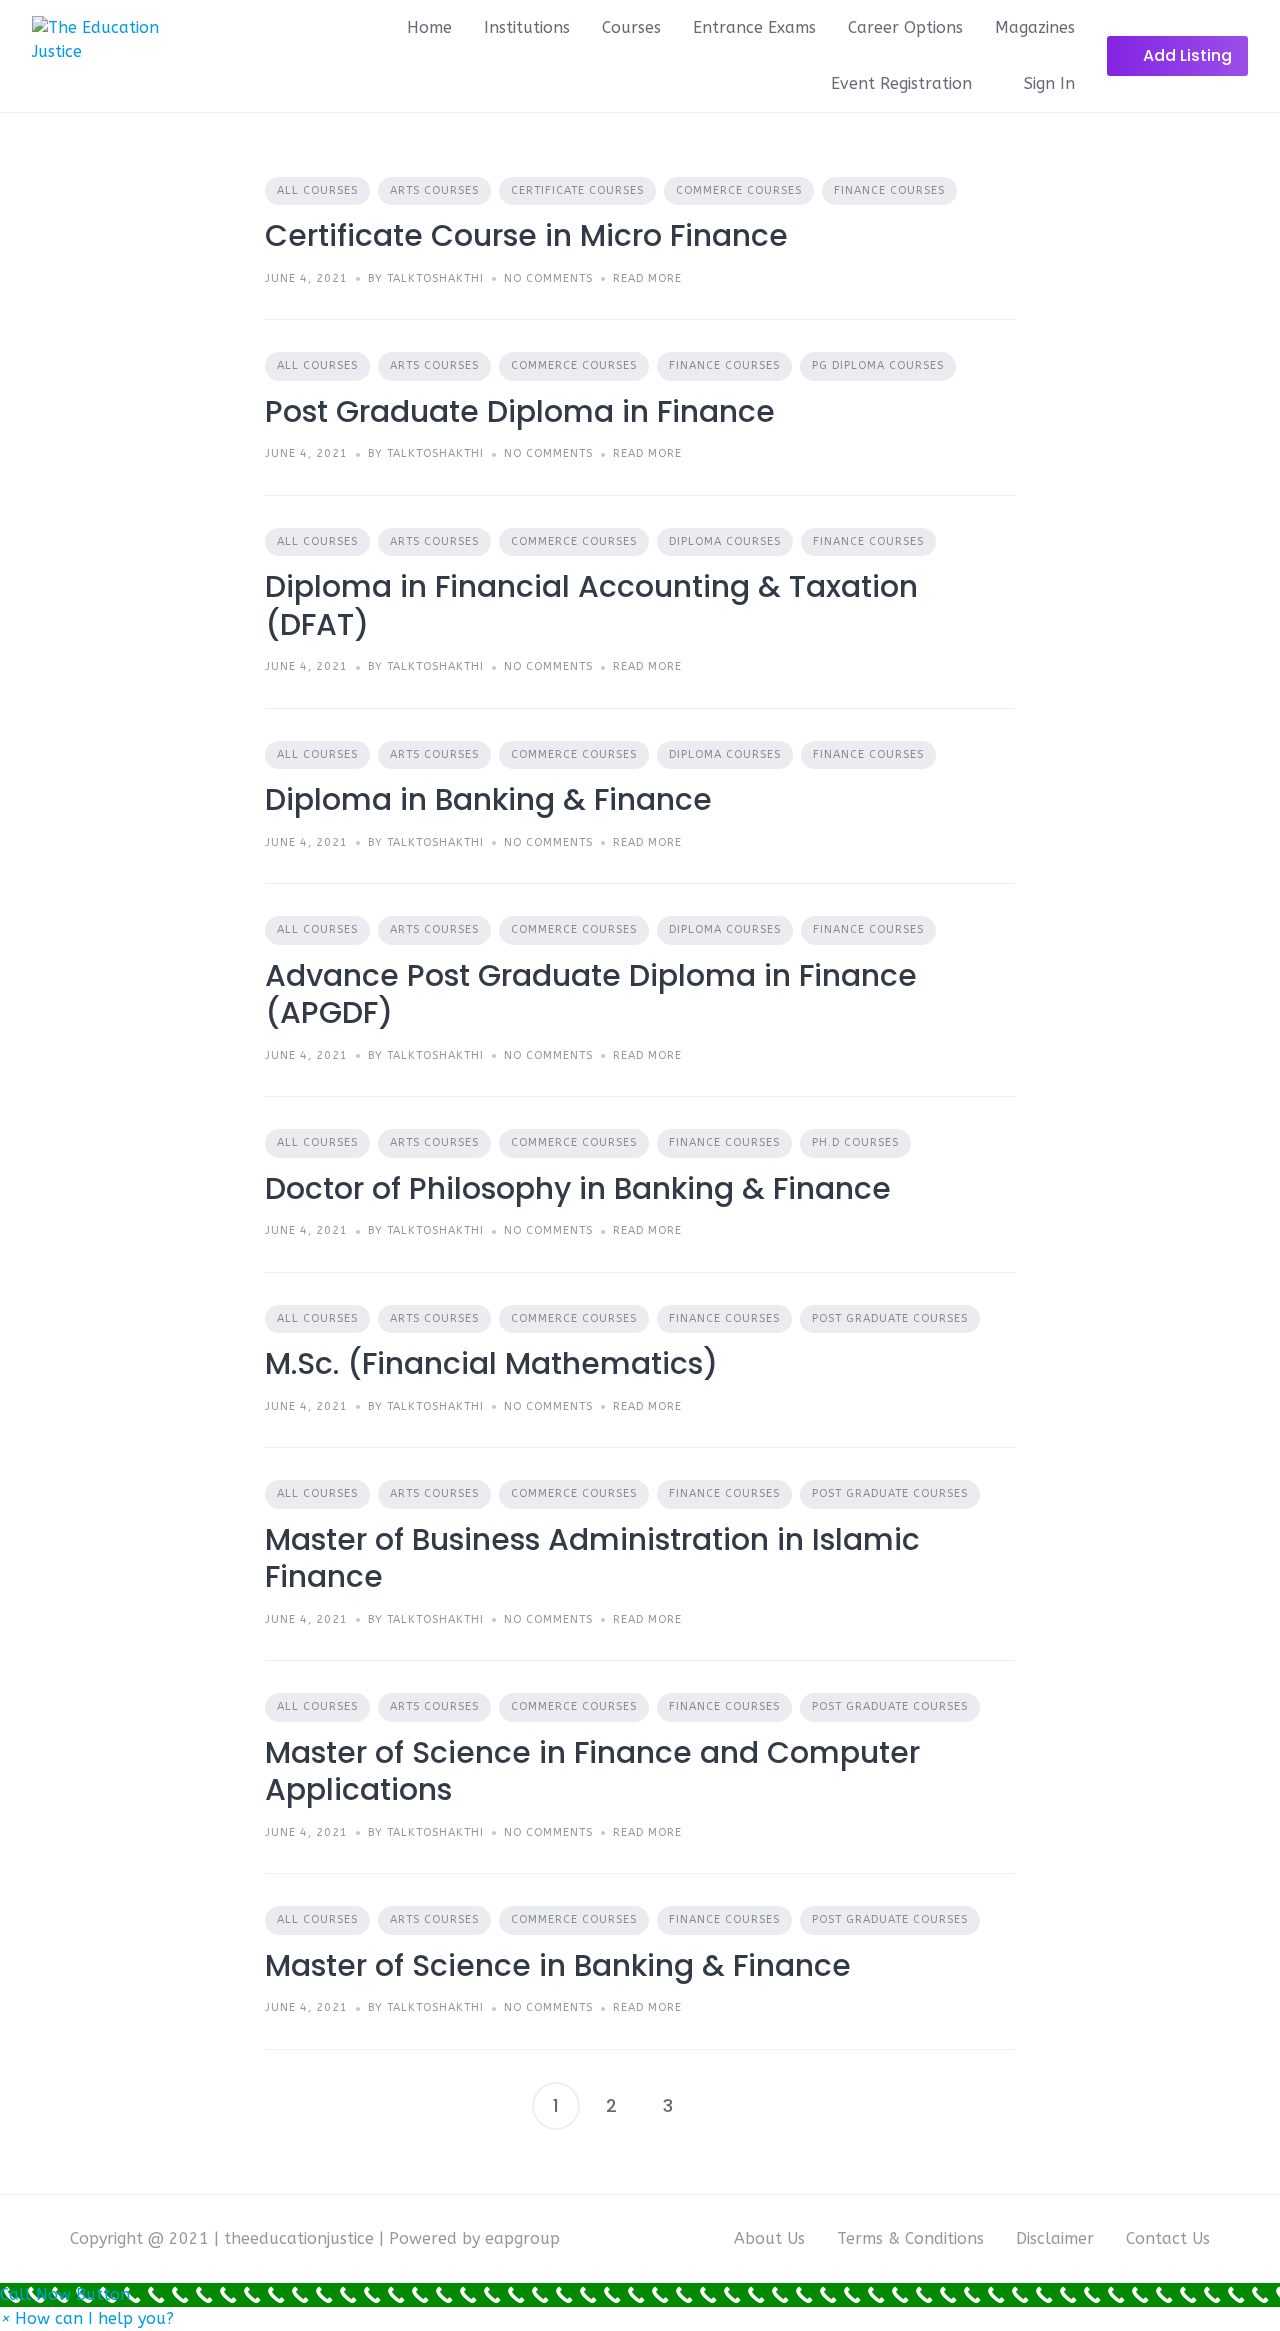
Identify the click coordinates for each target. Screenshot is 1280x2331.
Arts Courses (434, 190)
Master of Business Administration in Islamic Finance (592, 1558)
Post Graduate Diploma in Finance (520, 411)
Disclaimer (1055, 2238)
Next (724, 2106)
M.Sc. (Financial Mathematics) (491, 1363)
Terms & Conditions (910, 2238)
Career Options (905, 27)
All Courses (317, 190)
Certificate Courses (577, 190)
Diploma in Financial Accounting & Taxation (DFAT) (591, 605)
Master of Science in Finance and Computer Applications (592, 1771)
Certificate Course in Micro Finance (526, 235)
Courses (631, 27)
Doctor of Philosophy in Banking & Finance (578, 1188)
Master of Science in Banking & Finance (558, 1965)
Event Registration (901, 83)
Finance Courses (889, 190)
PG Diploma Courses (878, 365)
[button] (87, 2318)
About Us (769, 2238)
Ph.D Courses (855, 1142)
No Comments (548, 278)
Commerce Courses (739, 190)
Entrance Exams (754, 27)
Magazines (1035, 27)
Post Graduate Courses (890, 1318)
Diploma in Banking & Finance (488, 799)
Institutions (527, 27)
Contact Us (1168, 2238)
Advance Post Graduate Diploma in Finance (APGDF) (591, 994)
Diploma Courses (725, 541)
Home (429, 27)
